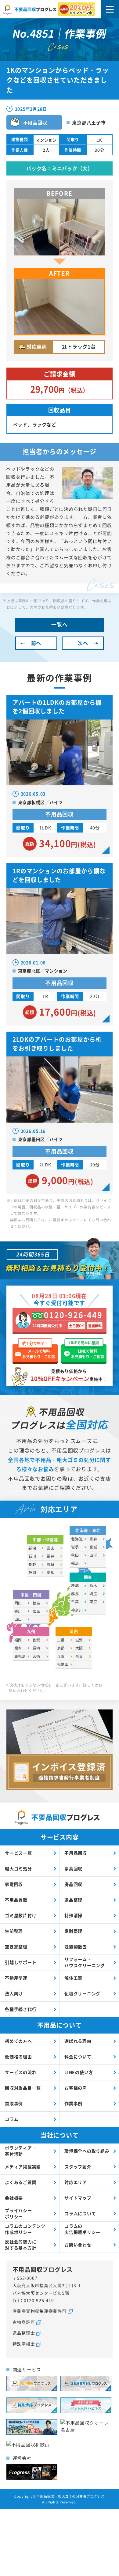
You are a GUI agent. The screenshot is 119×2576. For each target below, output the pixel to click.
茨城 (75, 1585)
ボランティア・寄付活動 (21, 2151)
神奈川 (77, 1610)
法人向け (14, 1993)
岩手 (75, 1547)
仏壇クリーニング (82, 1993)
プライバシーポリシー (18, 2213)
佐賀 (37, 1640)
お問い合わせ (78, 2245)
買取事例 (14, 2103)
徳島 (37, 1603)
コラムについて (80, 2213)
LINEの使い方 (79, 2072)
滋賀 (79, 1640)
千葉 (75, 1602)
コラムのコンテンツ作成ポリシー (25, 2229)
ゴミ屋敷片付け (21, 1915)
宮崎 (37, 1656)
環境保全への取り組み (87, 2151)
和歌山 (63, 1664)
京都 (61, 1648)
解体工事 (73, 1978)
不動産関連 (16, 1978)
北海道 (77, 1539)
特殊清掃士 (24, 2344)
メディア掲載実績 (23, 2166)
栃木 (93, 1585)
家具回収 (73, 1868)
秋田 (75, 1555)
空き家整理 (16, 1947)
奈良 (79, 1656)
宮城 (93, 1547)
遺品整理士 (24, 2333)
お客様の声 (76, 2088)
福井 (51, 1556)
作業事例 (73, 2103)
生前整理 (14, 1931)
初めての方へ (18, 2041)
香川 (18, 1611)
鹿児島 (20, 1656)
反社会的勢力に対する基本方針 (21, 2245)
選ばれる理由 (78, 2041)
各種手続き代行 (21, 2009)
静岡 (32, 1572)
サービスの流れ (21, 2072)
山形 (93, 1555)
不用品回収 (76, 1853)
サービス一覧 (18, 1853)
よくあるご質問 (21, 2182)
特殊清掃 (73, 1915)
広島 (37, 1611)
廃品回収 (73, 1884)
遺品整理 (73, 1900)
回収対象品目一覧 (23, 2088)
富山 (51, 1548)
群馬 (75, 1594)
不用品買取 (16, 1900)
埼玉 (93, 1594)
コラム (12, 2119)
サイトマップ (78, 2198)
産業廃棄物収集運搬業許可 (40, 2311)
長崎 (37, 1648)
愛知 (51, 1572)
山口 (18, 1619)
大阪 (79, 1648)
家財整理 (73, 1931)
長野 (32, 1564)
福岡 (18, 1640)
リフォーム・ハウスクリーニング (85, 1962)
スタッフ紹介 (78, 2166)
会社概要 (14, 2198)
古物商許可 (24, 2322)
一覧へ (59, 624)
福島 (75, 1563)
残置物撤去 (76, 1947)
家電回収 (14, 1884)
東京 (93, 1602)
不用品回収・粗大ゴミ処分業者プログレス (70, 2496)
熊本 (18, 1648)
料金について (78, 2057)
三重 (61, 1640)
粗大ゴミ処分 (18, 1868)
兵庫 (61, 1656)
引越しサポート (21, 1962)
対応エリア (76, 2182)
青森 (93, 1539)
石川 (32, 1556)
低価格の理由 (18, 2057)
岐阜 (51, 1564)
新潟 (32, 1548)
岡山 (18, 1603)
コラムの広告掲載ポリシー (82, 2229)
